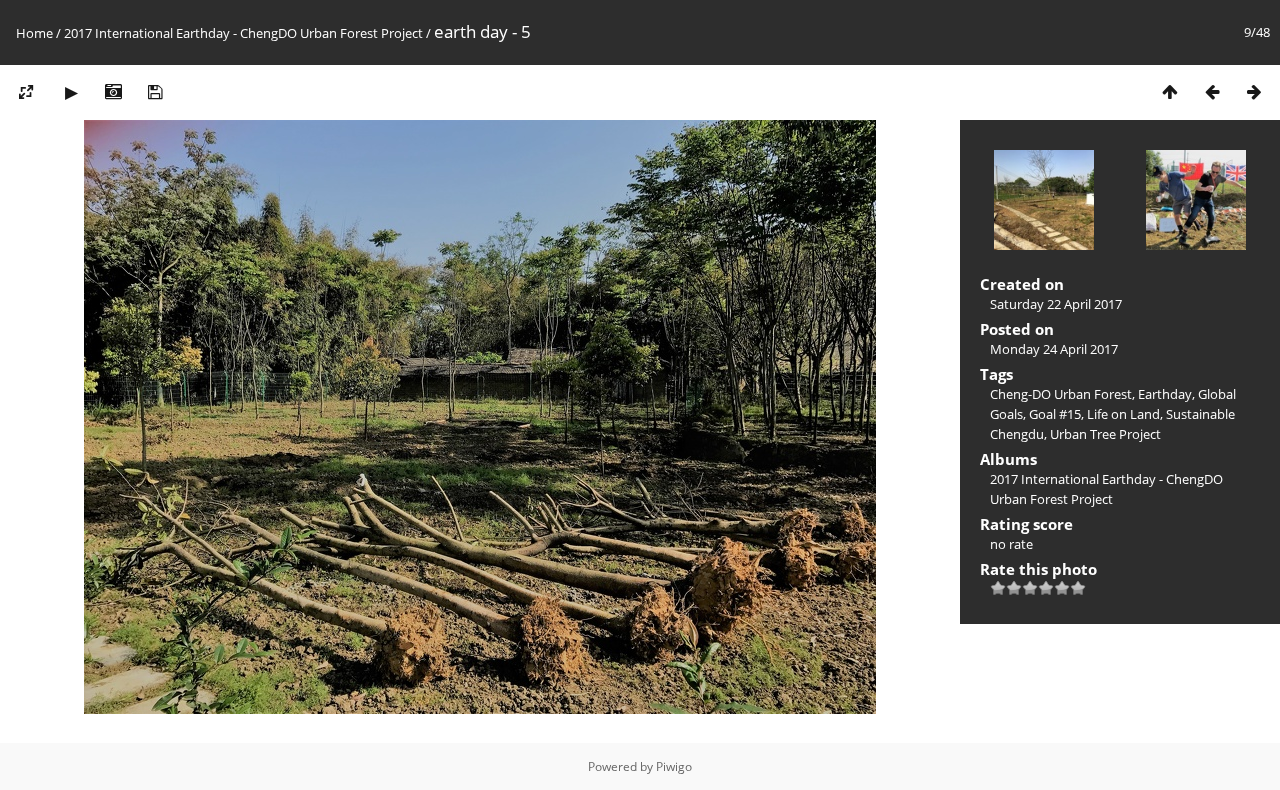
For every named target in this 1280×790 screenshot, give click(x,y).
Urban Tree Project (1105, 434)
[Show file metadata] (113, 91)
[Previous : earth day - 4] (1212, 91)
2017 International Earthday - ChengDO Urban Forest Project (243, 33)
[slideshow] (71, 91)
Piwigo (674, 766)
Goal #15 (1055, 414)
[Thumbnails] (1170, 91)
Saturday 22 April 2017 (1056, 304)
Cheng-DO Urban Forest (1061, 394)
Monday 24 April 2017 (1054, 349)
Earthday (1165, 394)
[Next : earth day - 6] (1254, 91)
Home (34, 33)
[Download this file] (155, 91)
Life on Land (1123, 414)
